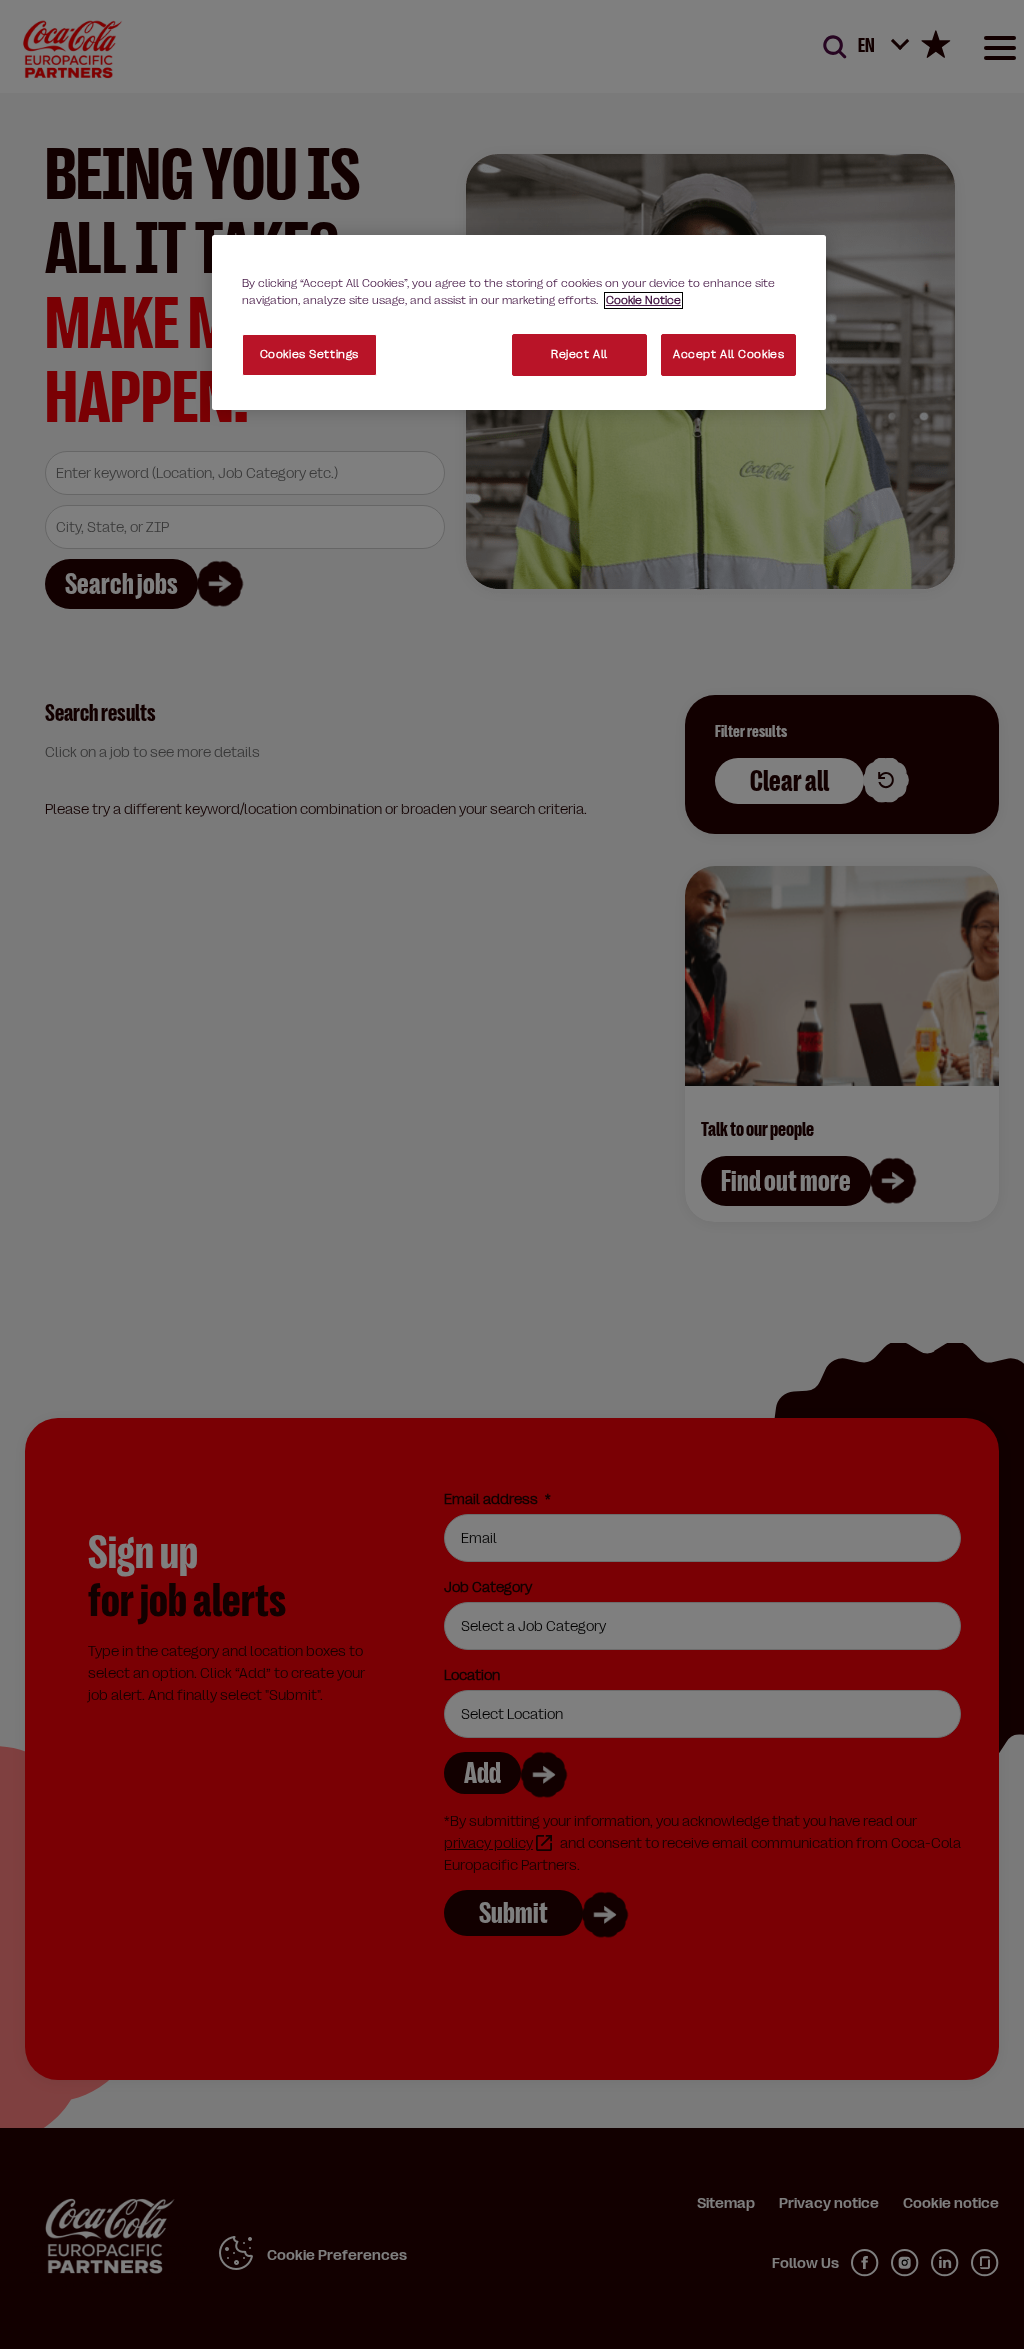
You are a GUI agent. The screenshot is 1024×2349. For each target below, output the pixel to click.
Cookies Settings (309, 354)
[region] (519, 322)
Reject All (579, 354)
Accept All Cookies (728, 354)
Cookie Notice (643, 300)
